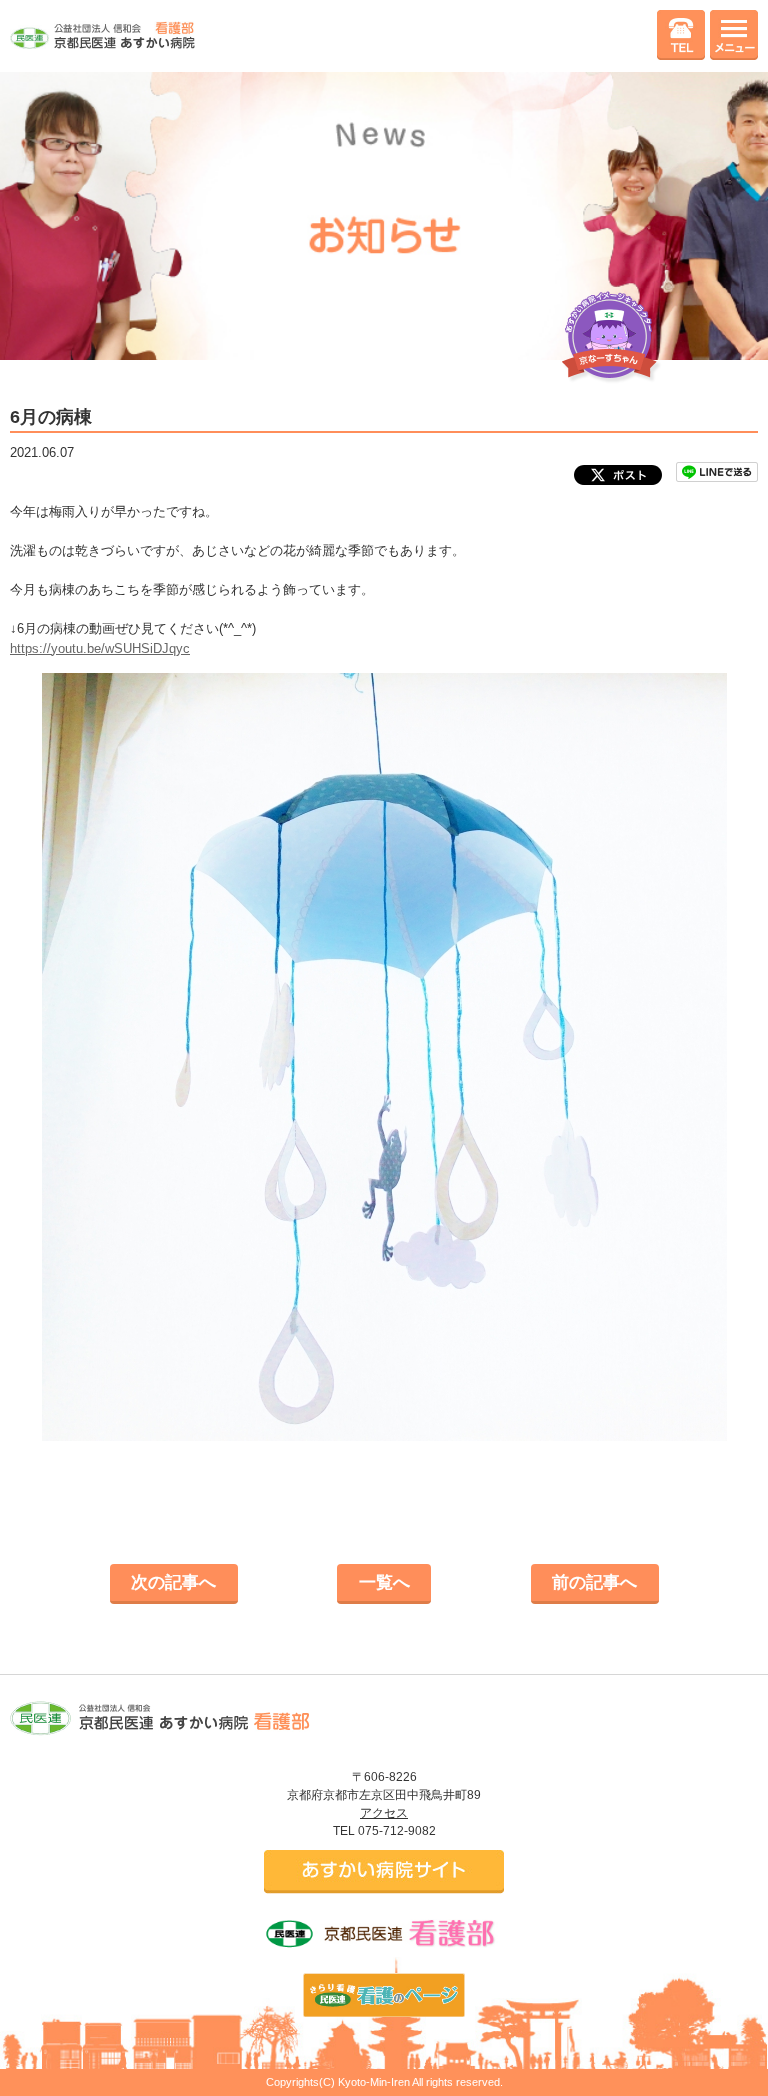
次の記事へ (173, 1582)
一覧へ (384, 1582)
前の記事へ (594, 1582)
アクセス (384, 1813)
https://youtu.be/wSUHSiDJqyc (100, 648)
